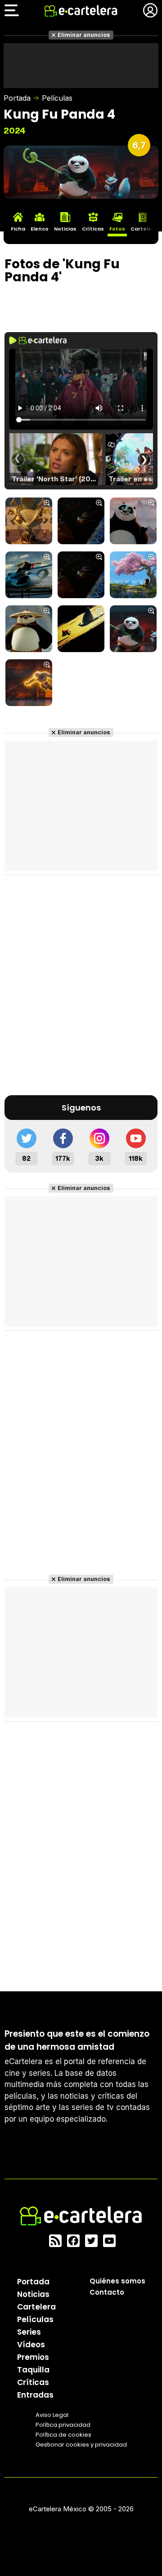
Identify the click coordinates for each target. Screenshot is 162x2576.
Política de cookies (63, 2435)
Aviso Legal (52, 2415)
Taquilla (33, 2370)
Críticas (33, 2382)
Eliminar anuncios (84, 35)
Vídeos (31, 2345)
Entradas (35, 2395)
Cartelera (36, 2307)
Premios (33, 2357)
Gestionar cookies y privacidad (81, 2445)
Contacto (107, 2292)
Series (29, 2332)
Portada (17, 98)
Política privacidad (63, 2425)
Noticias (33, 2294)
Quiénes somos (117, 2281)
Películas (57, 98)
